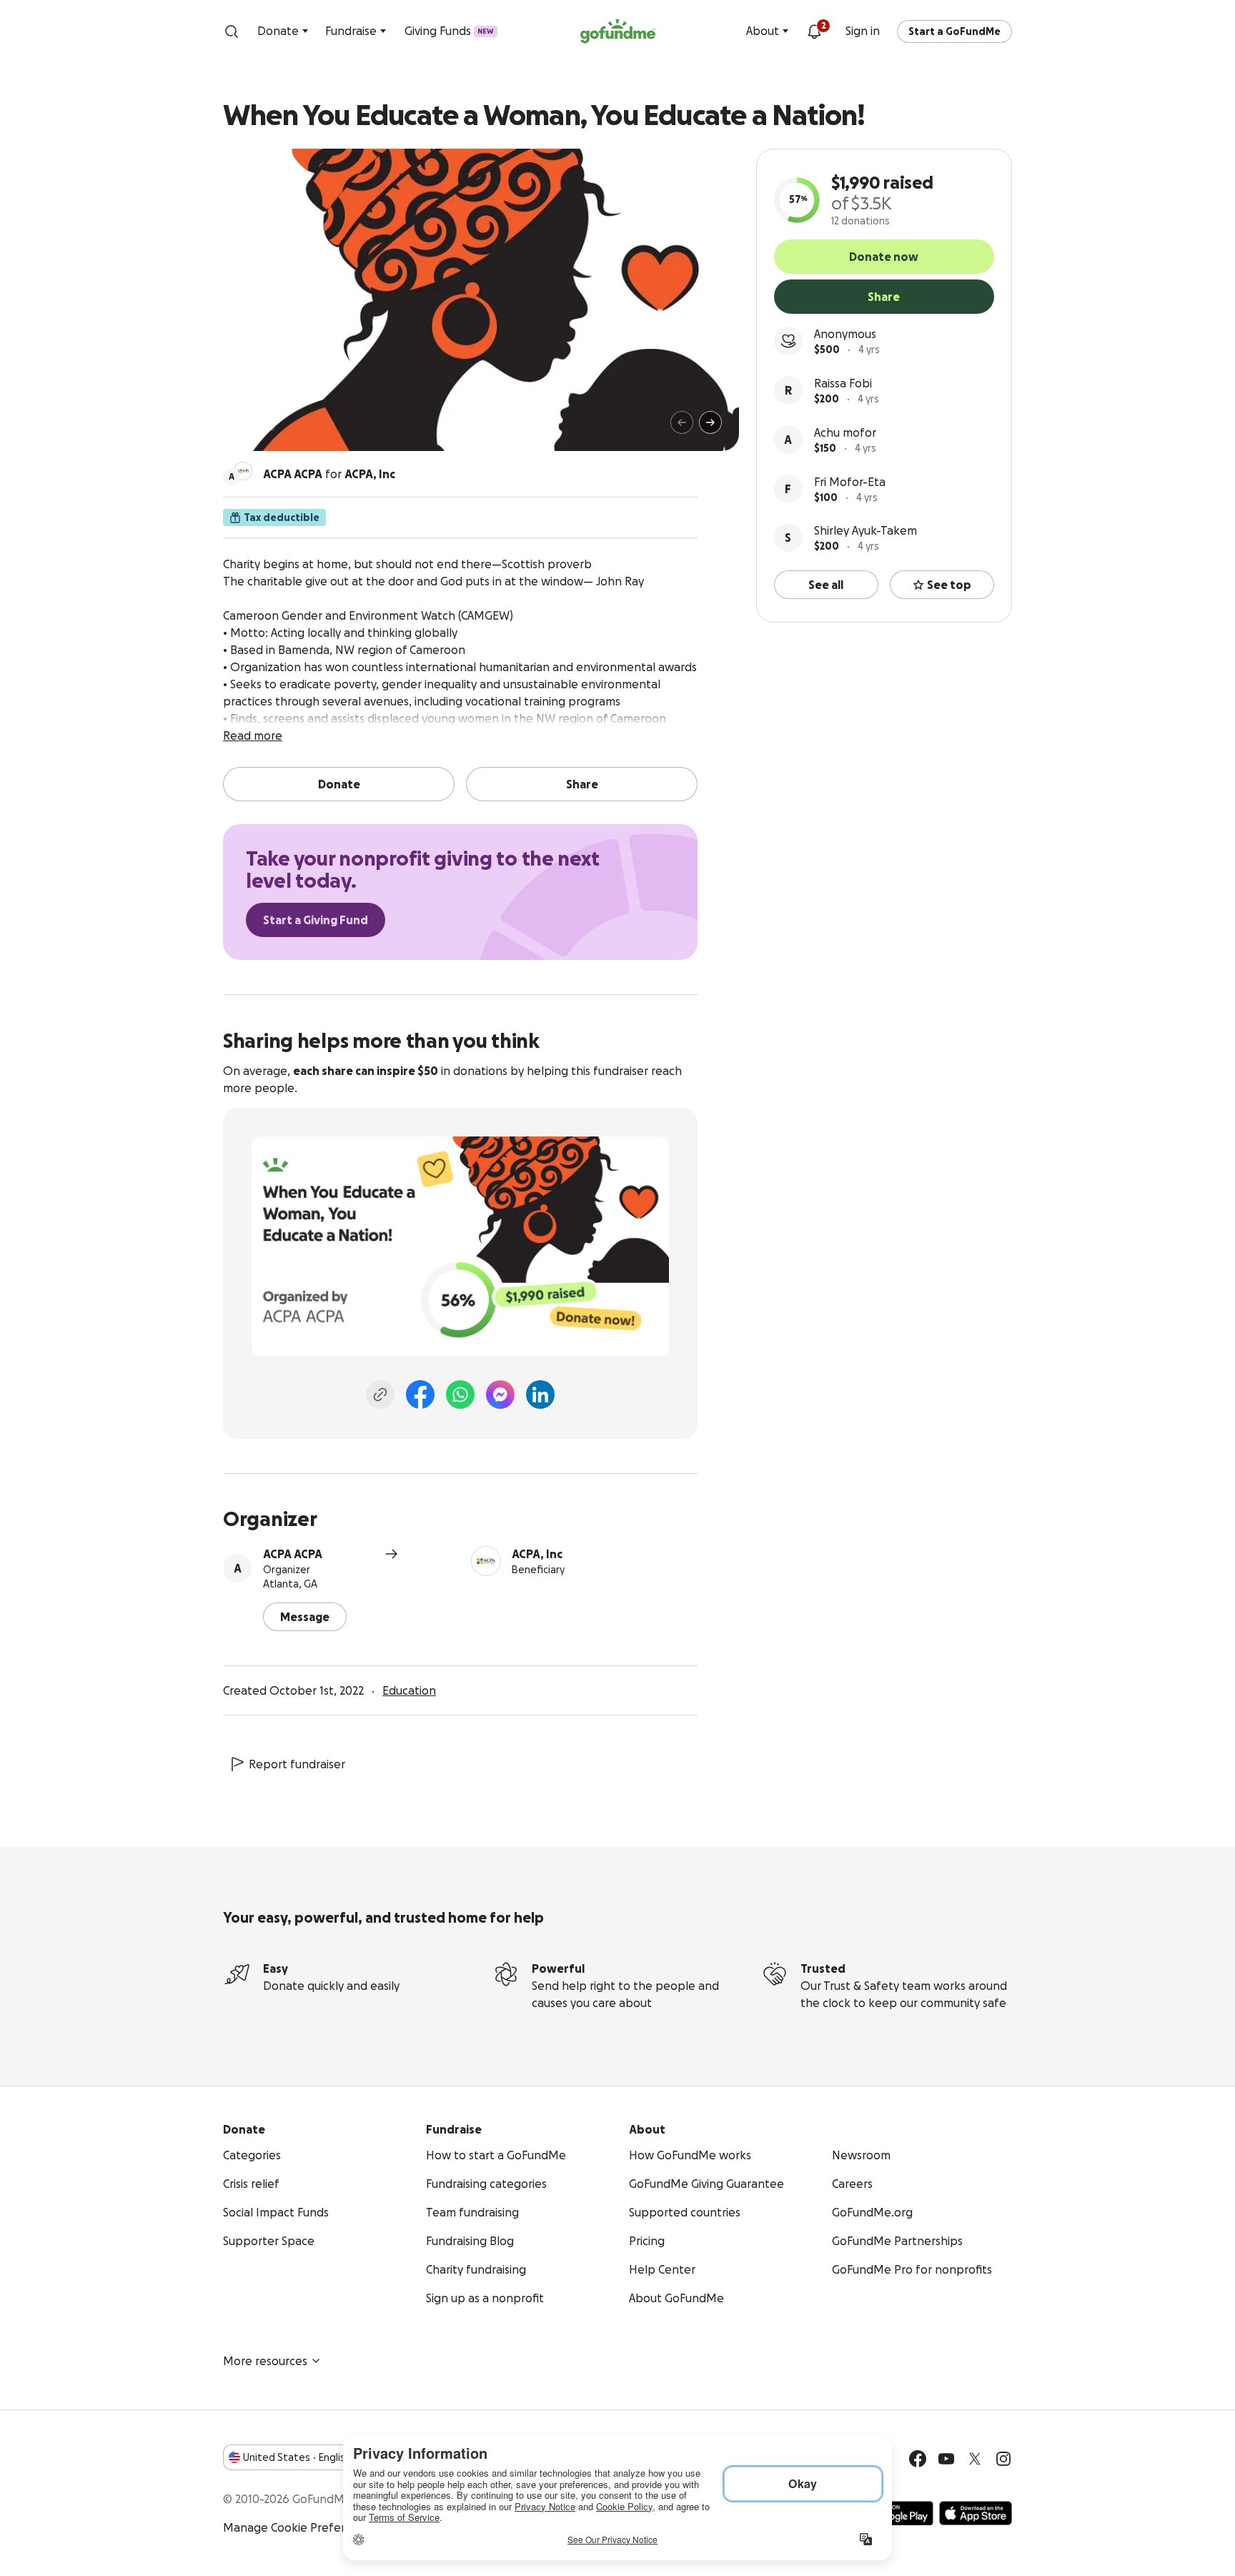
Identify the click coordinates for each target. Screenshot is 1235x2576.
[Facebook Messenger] (500, 1394)
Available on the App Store (976, 2513)
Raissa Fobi (843, 383)
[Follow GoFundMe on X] (975, 2459)
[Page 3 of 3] (272, 429)
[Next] (710, 422)
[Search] (232, 31)
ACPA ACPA (293, 1554)
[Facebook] (420, 1394)
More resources (265, 2361)
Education (409, 1690)
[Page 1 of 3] (249, 429)
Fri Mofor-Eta (850, 482)
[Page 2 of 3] (262, 429)
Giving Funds (449, 31)
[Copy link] (380, 1394)
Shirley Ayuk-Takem (866, 530)
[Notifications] (814, 31)
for (329, 474)
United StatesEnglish (297, 2457)
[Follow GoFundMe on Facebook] (918, 2459)
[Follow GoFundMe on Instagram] (1003, 2459)
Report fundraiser (297, 1764)
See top (949, 585)
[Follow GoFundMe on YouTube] (946, 2459)
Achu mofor (845, 432)
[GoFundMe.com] (618, 31)
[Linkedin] (540, 1394)
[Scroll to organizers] (243, 471)
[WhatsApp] (460, 1394)
